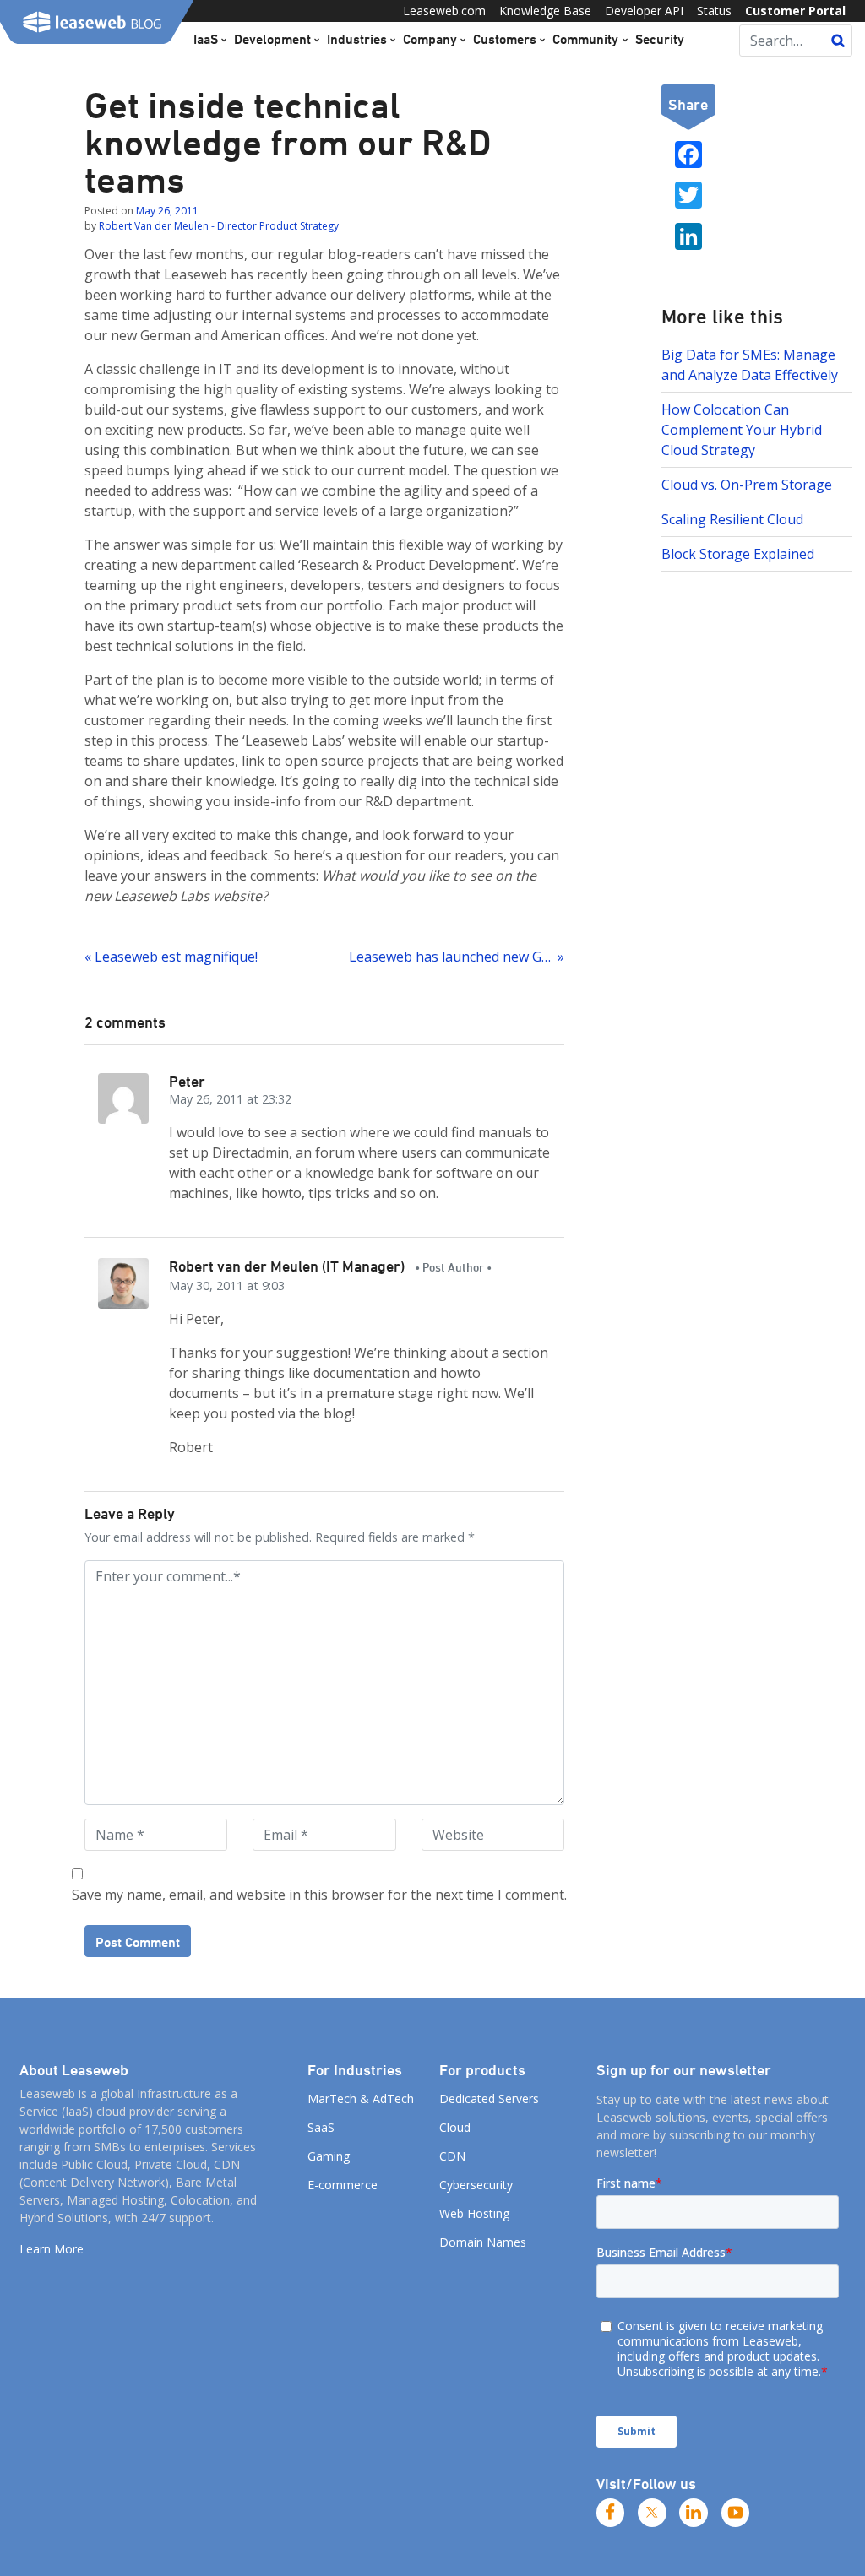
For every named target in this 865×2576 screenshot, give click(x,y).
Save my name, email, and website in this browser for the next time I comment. (319, 1895)
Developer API (644, 11)
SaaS (321, 2127)
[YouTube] (736, 2513)
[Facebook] (611, 2513)
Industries (357, 39)
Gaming (329, 2156)
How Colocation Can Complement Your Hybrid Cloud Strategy (742, 430)
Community (585, 39)
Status (714, 11)
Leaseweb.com (444, 11)
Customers (505, 39)
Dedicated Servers (489, 2099)
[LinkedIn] (694, 2513)
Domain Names (483, 2242)
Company (430, 39)
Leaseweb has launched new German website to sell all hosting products (456, 957)
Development (272, 39)
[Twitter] (652, 2513)
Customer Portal (795, 11)
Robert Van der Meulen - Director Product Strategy (219, 226)
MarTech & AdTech (361, 2099)
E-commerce (343, 2185)
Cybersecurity (476, 2185)
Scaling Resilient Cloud (732, 519)
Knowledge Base (545, 11)
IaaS (206, 39)
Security (660, 39)
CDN (452, 2156)
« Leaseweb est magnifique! (171, 957)
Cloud (455, 2127)
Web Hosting (474, 2213)
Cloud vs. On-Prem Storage (747, 485)
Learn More (52, 2249)
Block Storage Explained (738, 554)
